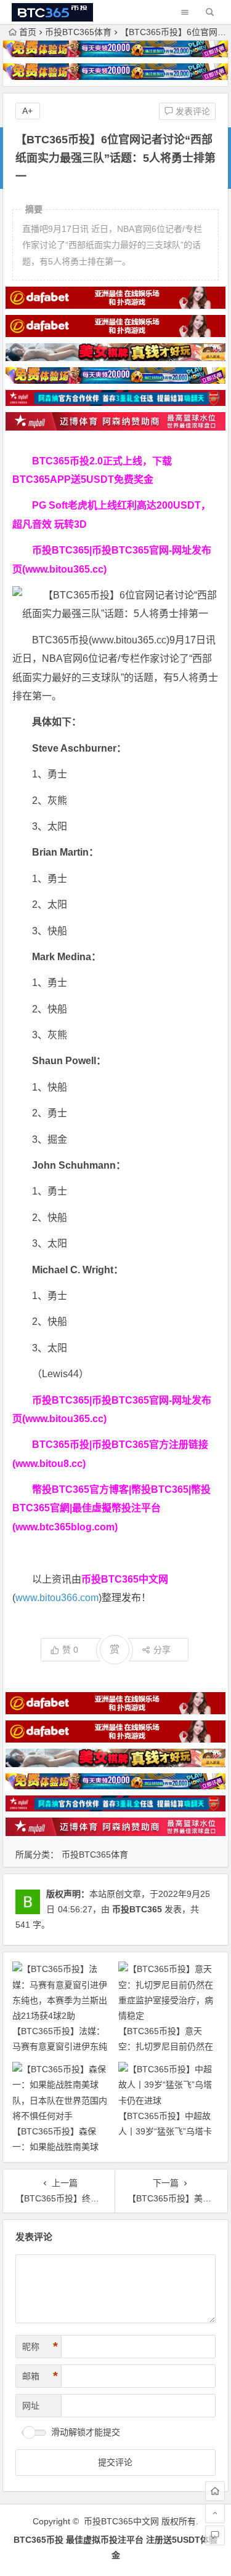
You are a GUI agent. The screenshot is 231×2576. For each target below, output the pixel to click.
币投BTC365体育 (78, 32)
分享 (162, 1650)
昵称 (40, 2347)
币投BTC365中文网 (121, 2521)
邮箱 (40, 2376)
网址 (31, 2406)
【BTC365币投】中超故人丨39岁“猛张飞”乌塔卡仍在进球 (165, 2131)
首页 (28, 32)
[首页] (215, 2491)
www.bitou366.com (57, 1598)
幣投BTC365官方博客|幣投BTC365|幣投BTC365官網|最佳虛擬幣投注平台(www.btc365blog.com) (111, 1508)
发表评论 (192, 111)
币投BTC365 (137, 1909)
